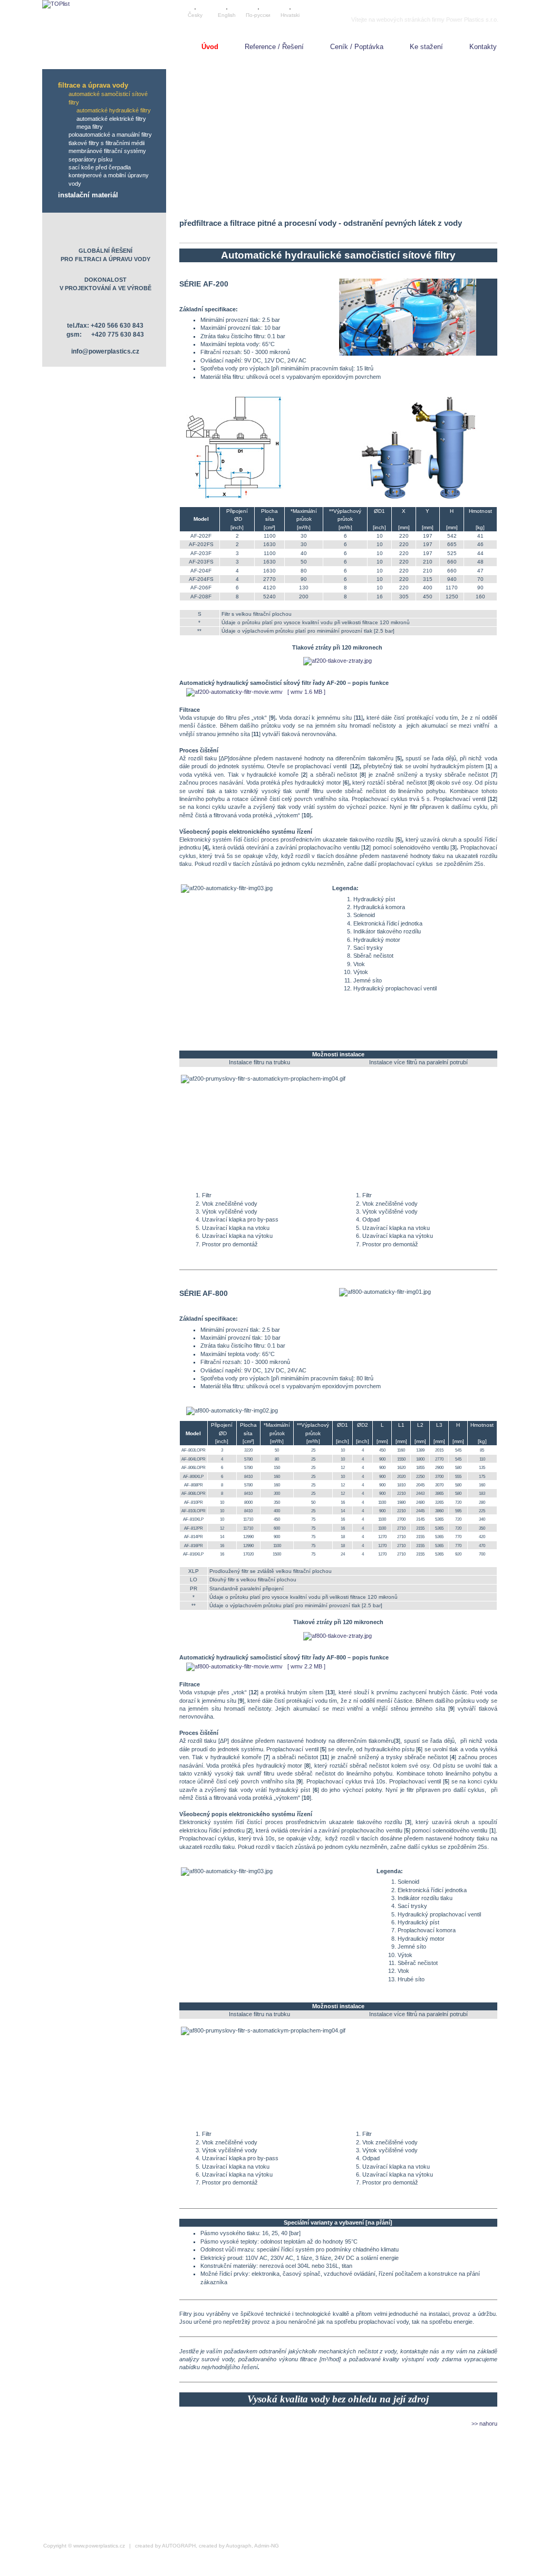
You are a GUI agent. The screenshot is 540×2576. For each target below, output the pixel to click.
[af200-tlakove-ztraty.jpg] (337, 661)
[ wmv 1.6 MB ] (306, 692)
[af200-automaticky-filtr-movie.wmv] (233, 692)
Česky (195, 15)
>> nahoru (484, 2424)
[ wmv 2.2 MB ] (306, 1666)
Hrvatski (290, 15)
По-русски (258, 15)
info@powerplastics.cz (105, 351)
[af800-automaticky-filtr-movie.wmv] (233, 1666)
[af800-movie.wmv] (389, 1657)
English (227, 15)
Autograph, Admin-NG (252, 2546)
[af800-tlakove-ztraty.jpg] (337, 1636)
